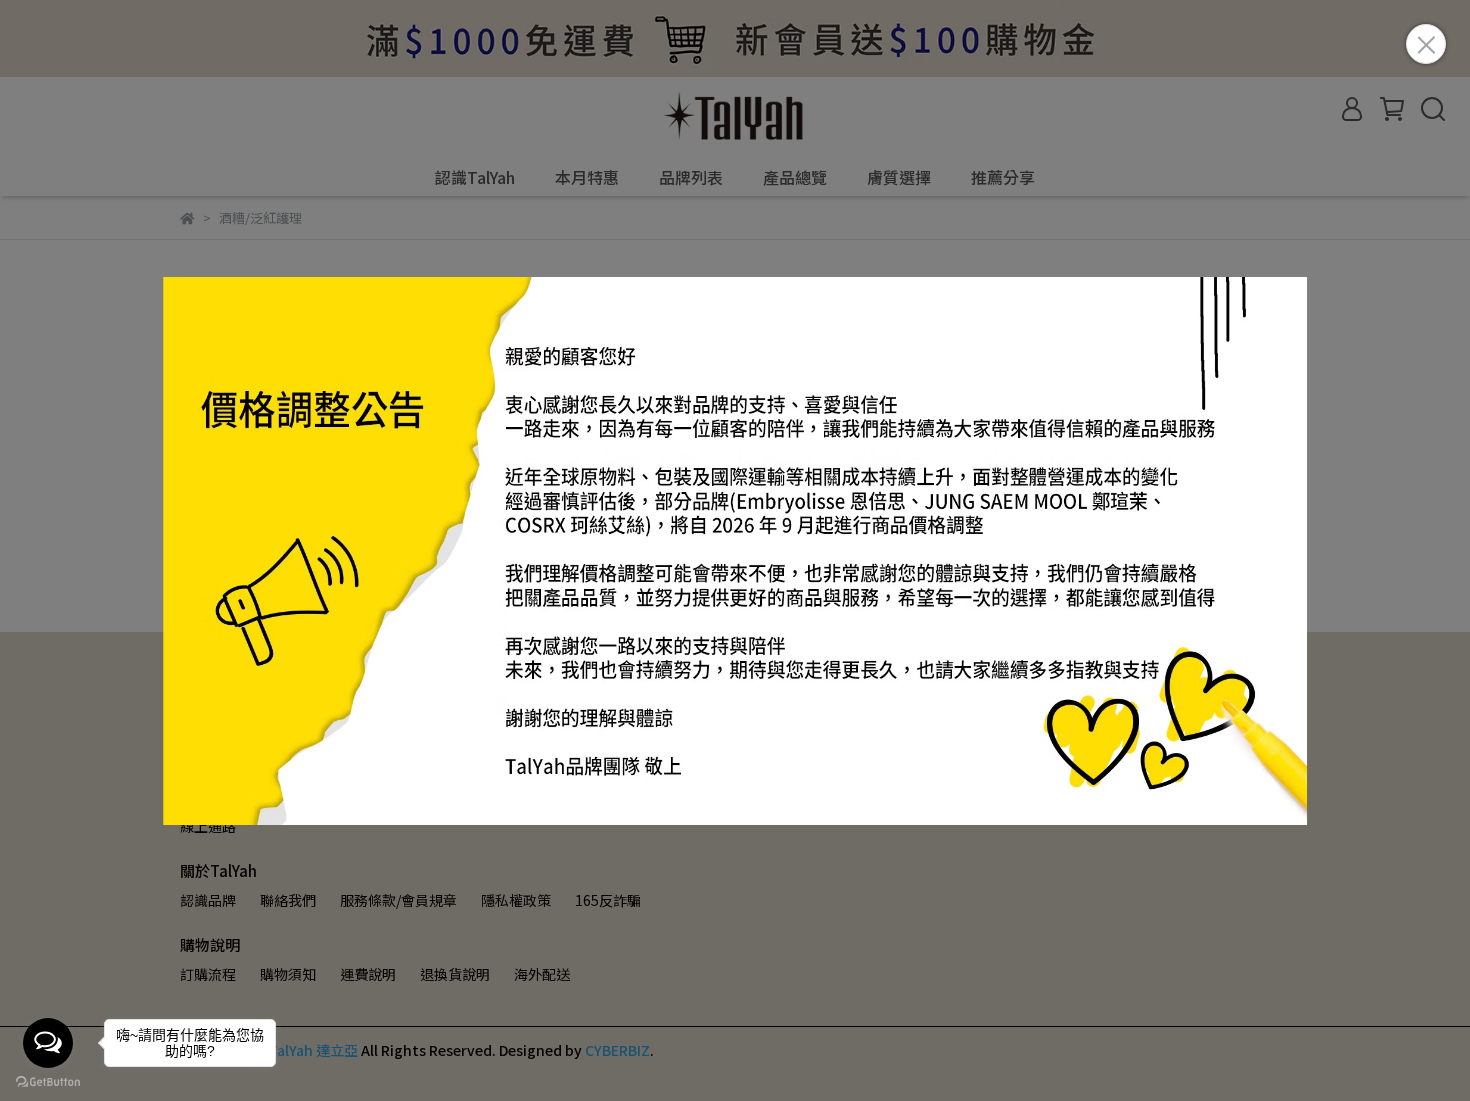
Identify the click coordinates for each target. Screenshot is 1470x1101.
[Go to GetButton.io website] (48, 1081)
